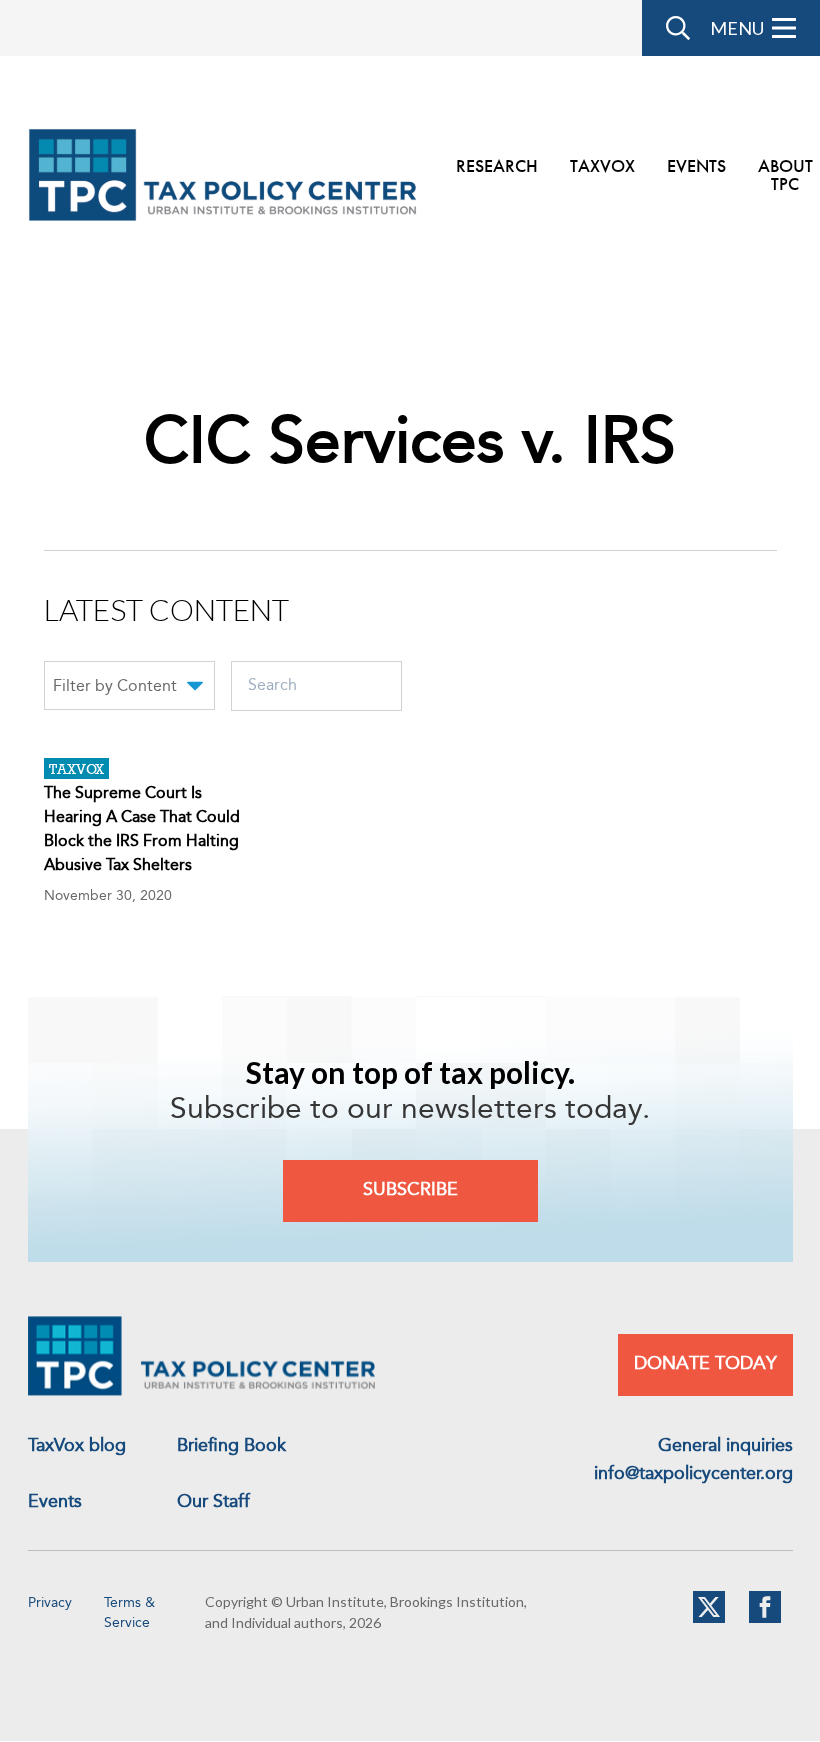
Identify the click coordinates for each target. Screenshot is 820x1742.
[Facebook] (765, 1619)
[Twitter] (709, 1619)
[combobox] (129, 689)
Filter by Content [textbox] (115, 687)
